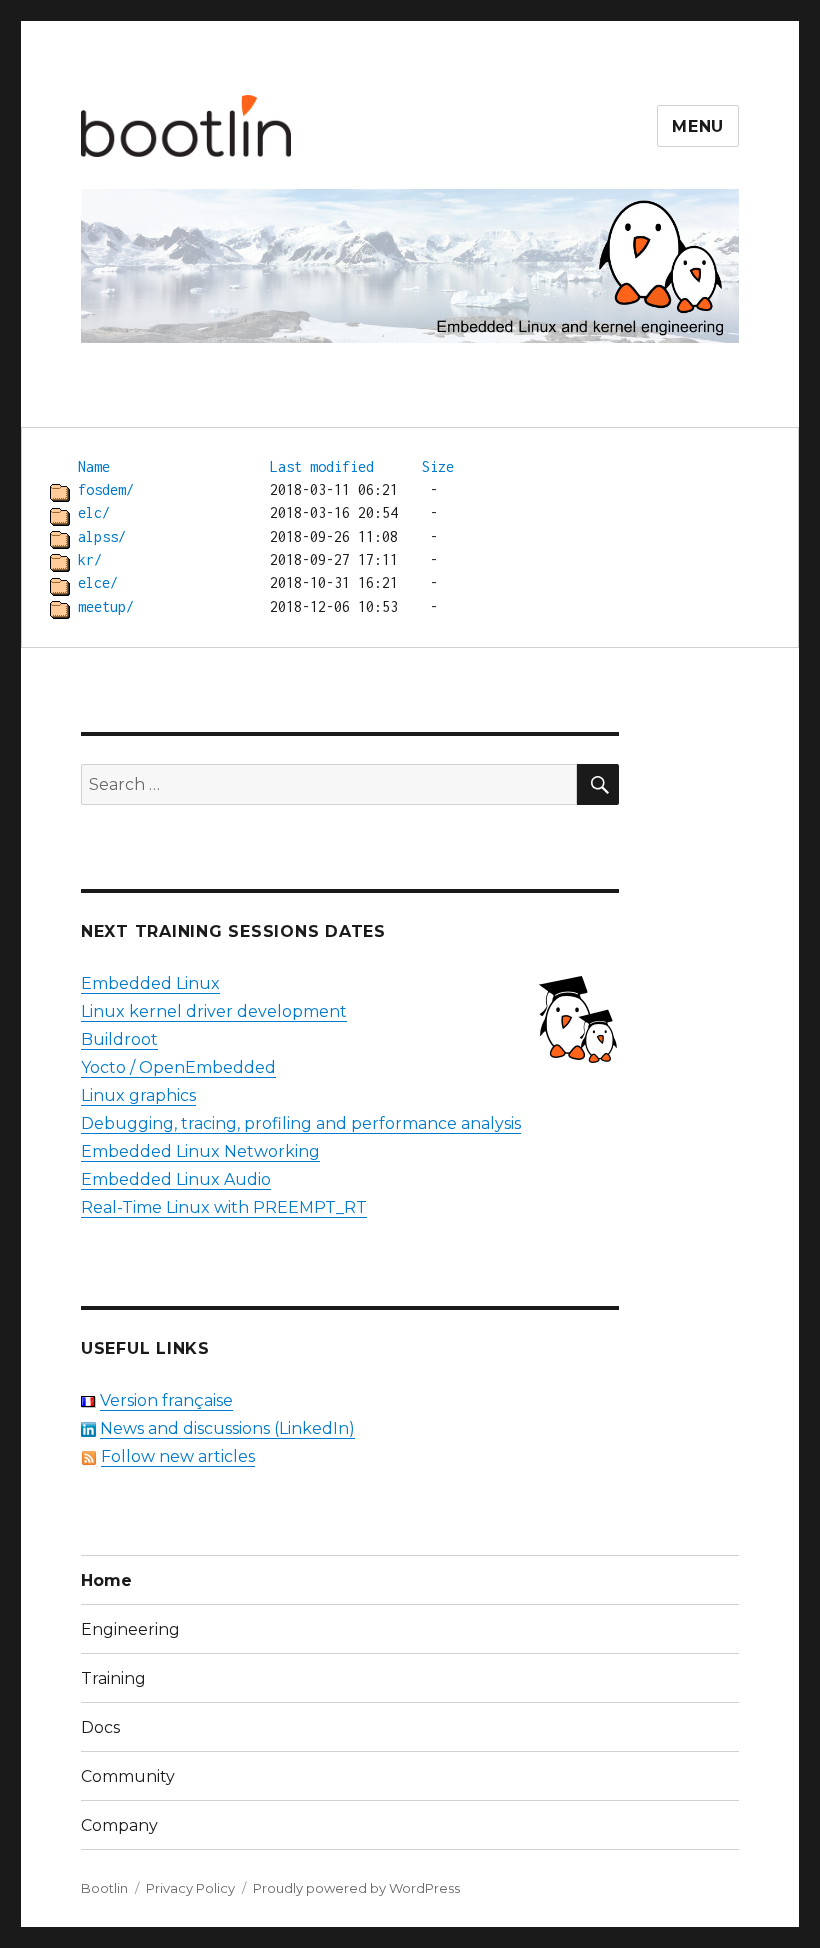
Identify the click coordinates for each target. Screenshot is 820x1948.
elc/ (94, 512)
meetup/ (106, 606)
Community (128, 1776)
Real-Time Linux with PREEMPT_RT (224, 1207)
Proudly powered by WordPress (356, 1888)
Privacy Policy (190, 1888)
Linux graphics (138, 1095)
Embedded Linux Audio (176, 1179)
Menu (698, 126)
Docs (100, 1727)
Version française (166, 1400)
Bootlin (104, 1888)
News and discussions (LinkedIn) (227, 1428)
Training (113, 1678)
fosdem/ (106, 489)
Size (438, 466)
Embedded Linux (150, 983)
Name (94, 466)
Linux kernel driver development (214, 1011)
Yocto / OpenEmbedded (178, 1067)
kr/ (90, 559)
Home (106, 1580)
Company (119, 1825)
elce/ (98, 582)
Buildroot (119, 1039)
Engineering (130, 1629)
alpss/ (102, 536)
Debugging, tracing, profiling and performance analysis (301, 1123)
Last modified (322, 466)
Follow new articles (178, 1456)
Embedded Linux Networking (200, 1151)
